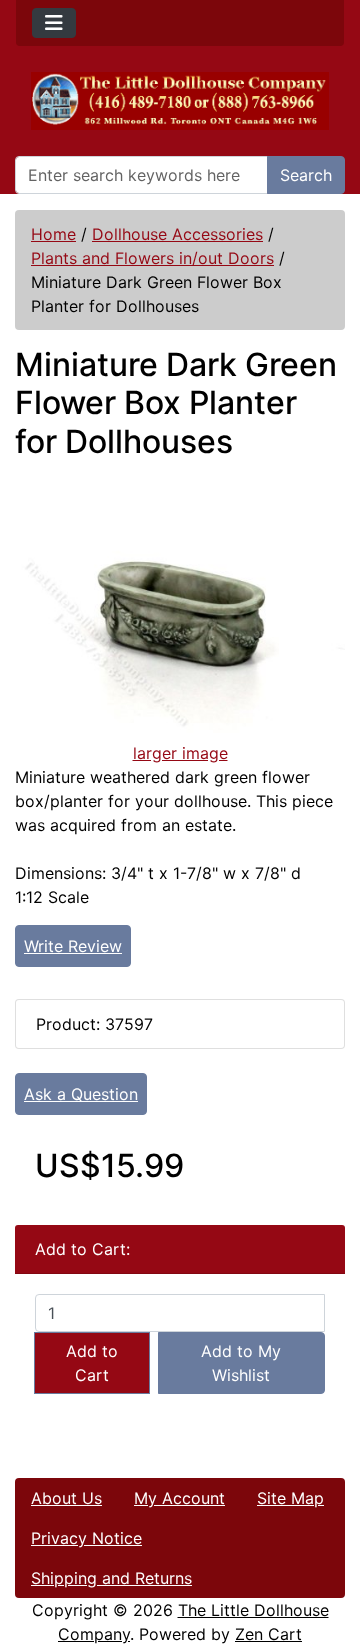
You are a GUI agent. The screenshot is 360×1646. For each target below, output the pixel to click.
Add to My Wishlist (241, 1363)
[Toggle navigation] (54, 23)
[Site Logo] (180, 101)
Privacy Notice (86, 1538)
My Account (179, 1498)
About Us (66, 1498)
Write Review (73, 946)
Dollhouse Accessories (177, 234)
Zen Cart (268, 1634)
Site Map (290, 1498)
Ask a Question (81, 1094)
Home (53, 234)
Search (306, 175)
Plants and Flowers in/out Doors (152, 258)
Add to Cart (92, 1363)
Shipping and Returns (111, 1578)
